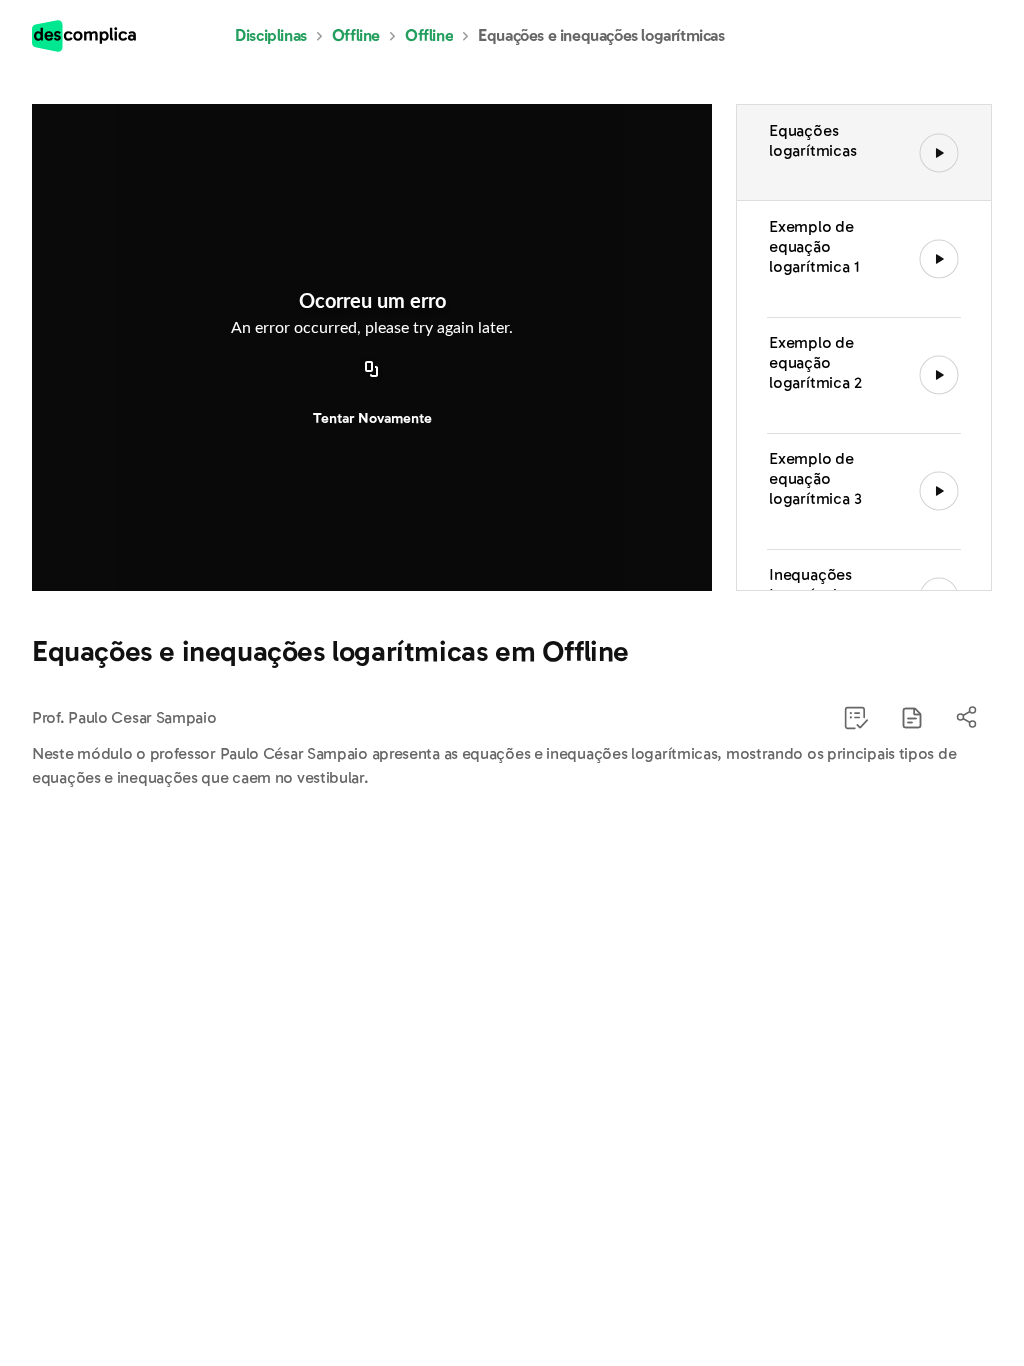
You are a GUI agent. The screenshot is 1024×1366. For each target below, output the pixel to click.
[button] (912, 718)
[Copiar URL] (372, 371)
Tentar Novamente (372, 418)
